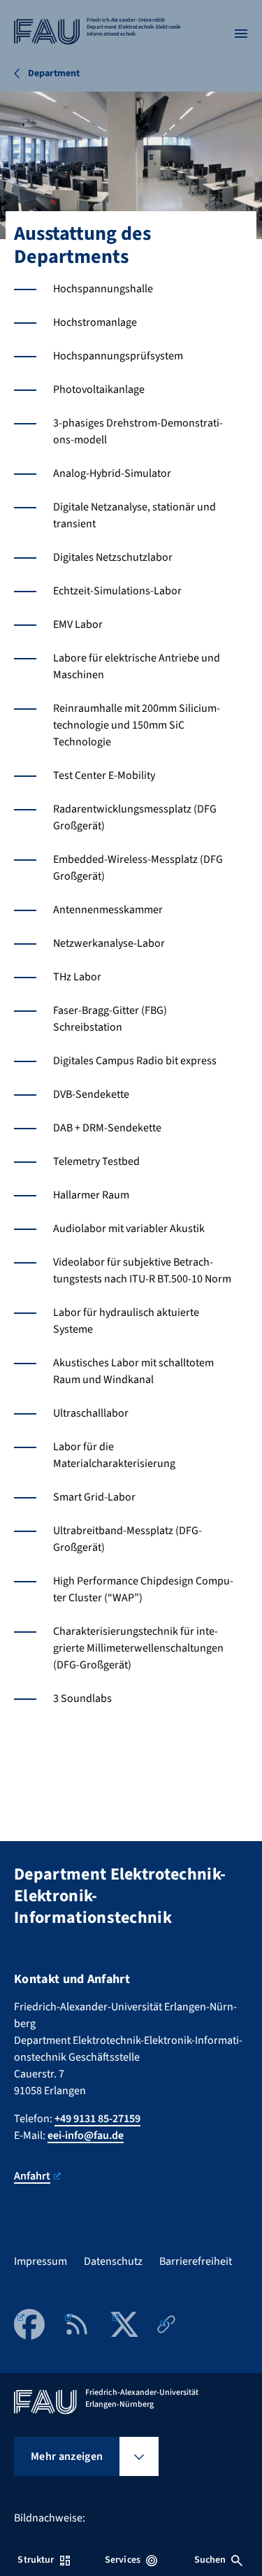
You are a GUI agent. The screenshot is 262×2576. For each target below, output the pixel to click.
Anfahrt (32, 2176)
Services (123, 2560)
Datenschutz (113, 2261)
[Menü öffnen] (241, 34)
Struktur (36, 2560)
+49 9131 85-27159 (97, 2119)
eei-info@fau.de (86, 2135)
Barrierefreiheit (196, 2261)
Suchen (210, 2560)
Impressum (41, 2261)
